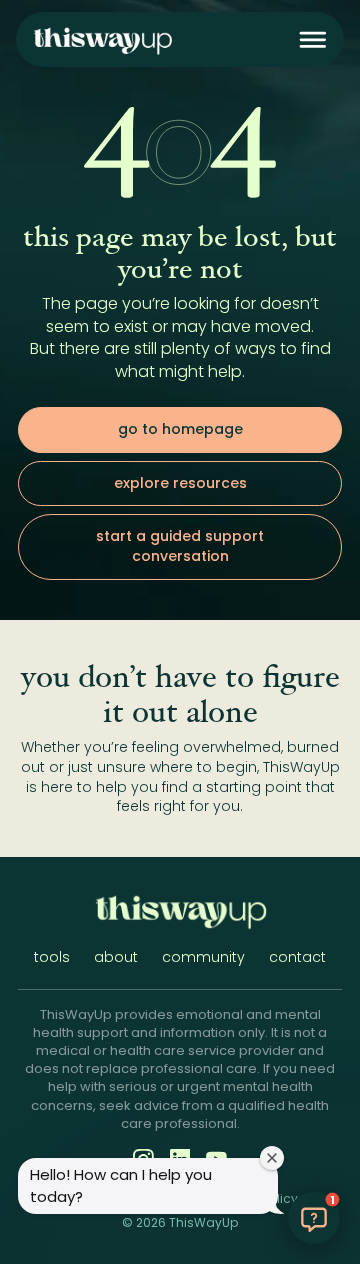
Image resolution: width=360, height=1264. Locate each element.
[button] (313, 40)
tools (52, 957)
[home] (102, 39)
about (116, 957)
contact (297, 957)
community (203, 957)
